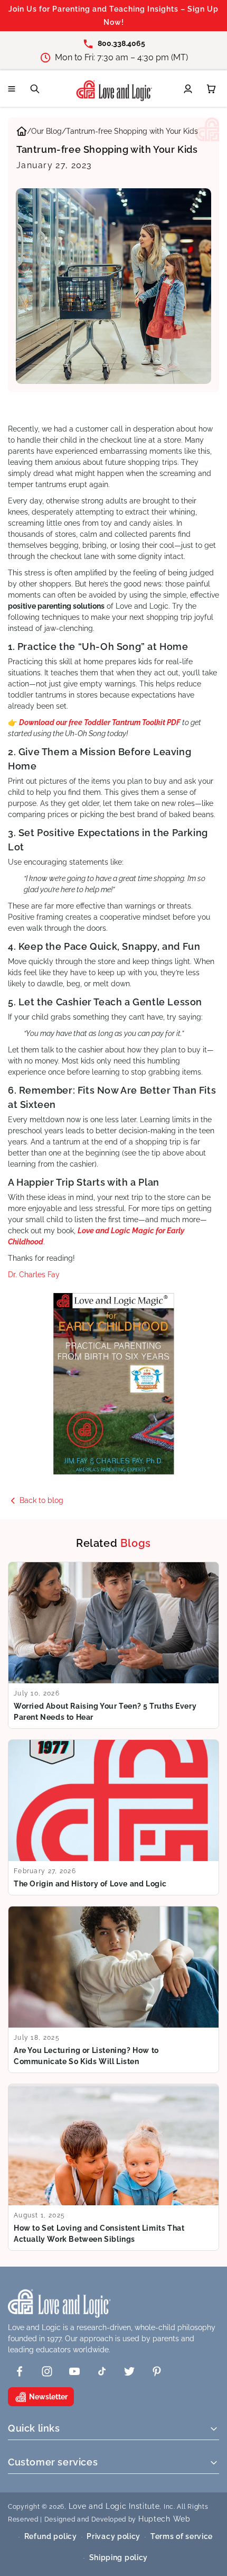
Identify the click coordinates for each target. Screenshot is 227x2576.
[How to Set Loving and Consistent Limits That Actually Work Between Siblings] (113, 2167)
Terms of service (182, 2536)
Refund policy (51, 2536)
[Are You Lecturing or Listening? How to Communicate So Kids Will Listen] (113, 1990)
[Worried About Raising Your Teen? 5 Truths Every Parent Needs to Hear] (113, 1645)
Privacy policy (113, 2536)
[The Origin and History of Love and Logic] (113, 1817)
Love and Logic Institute (114, 2506)
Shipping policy (119, 2557)
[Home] (22, 133)
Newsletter (48, 2397)
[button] (12, 89)
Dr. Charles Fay (34, 1275)
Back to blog (41, 1500)
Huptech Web (164, 2519)
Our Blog (46, 131)
